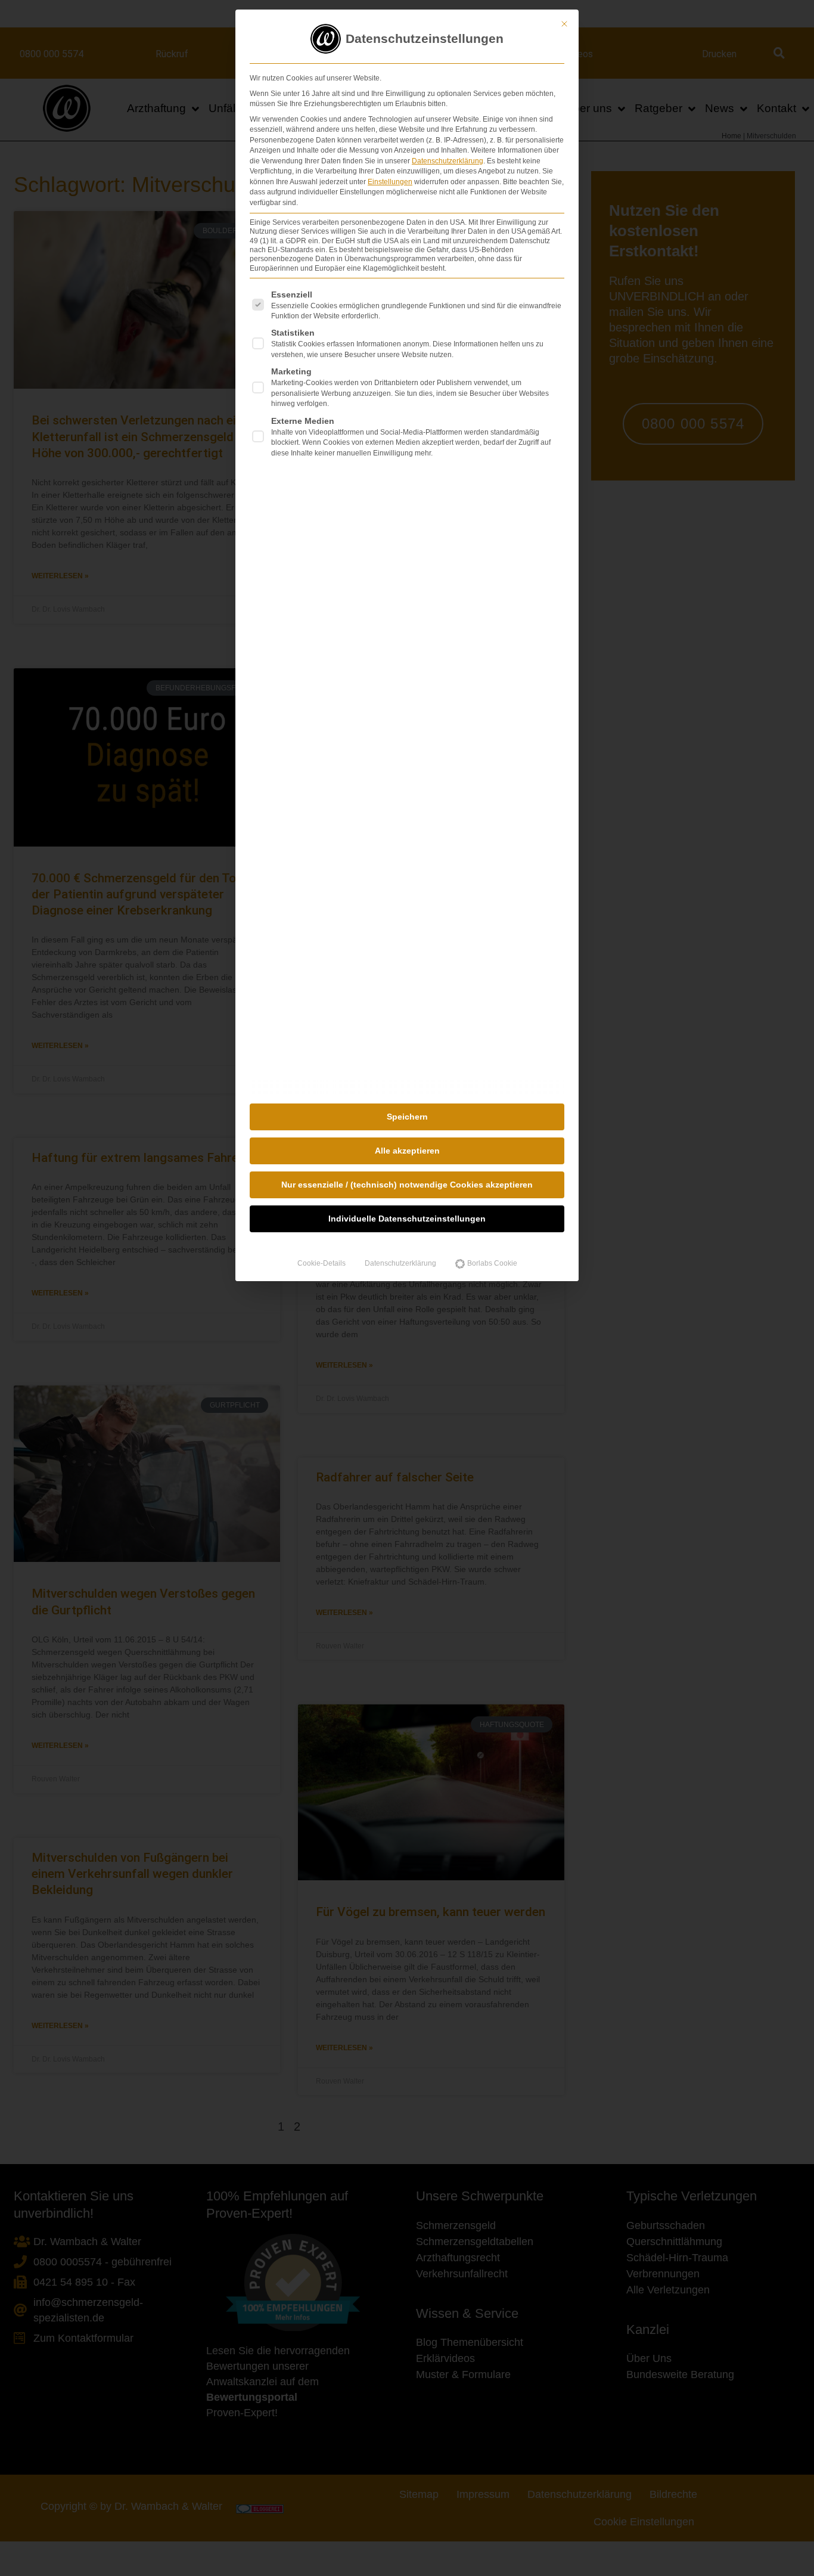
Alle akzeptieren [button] (407, 1151)
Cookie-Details (321, 1263)
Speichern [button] (407, 1117)
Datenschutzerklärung (448, 161)
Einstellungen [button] (390, 182)
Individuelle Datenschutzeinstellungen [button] (407, 1219)
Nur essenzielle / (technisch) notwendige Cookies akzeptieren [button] (407, 1185)
